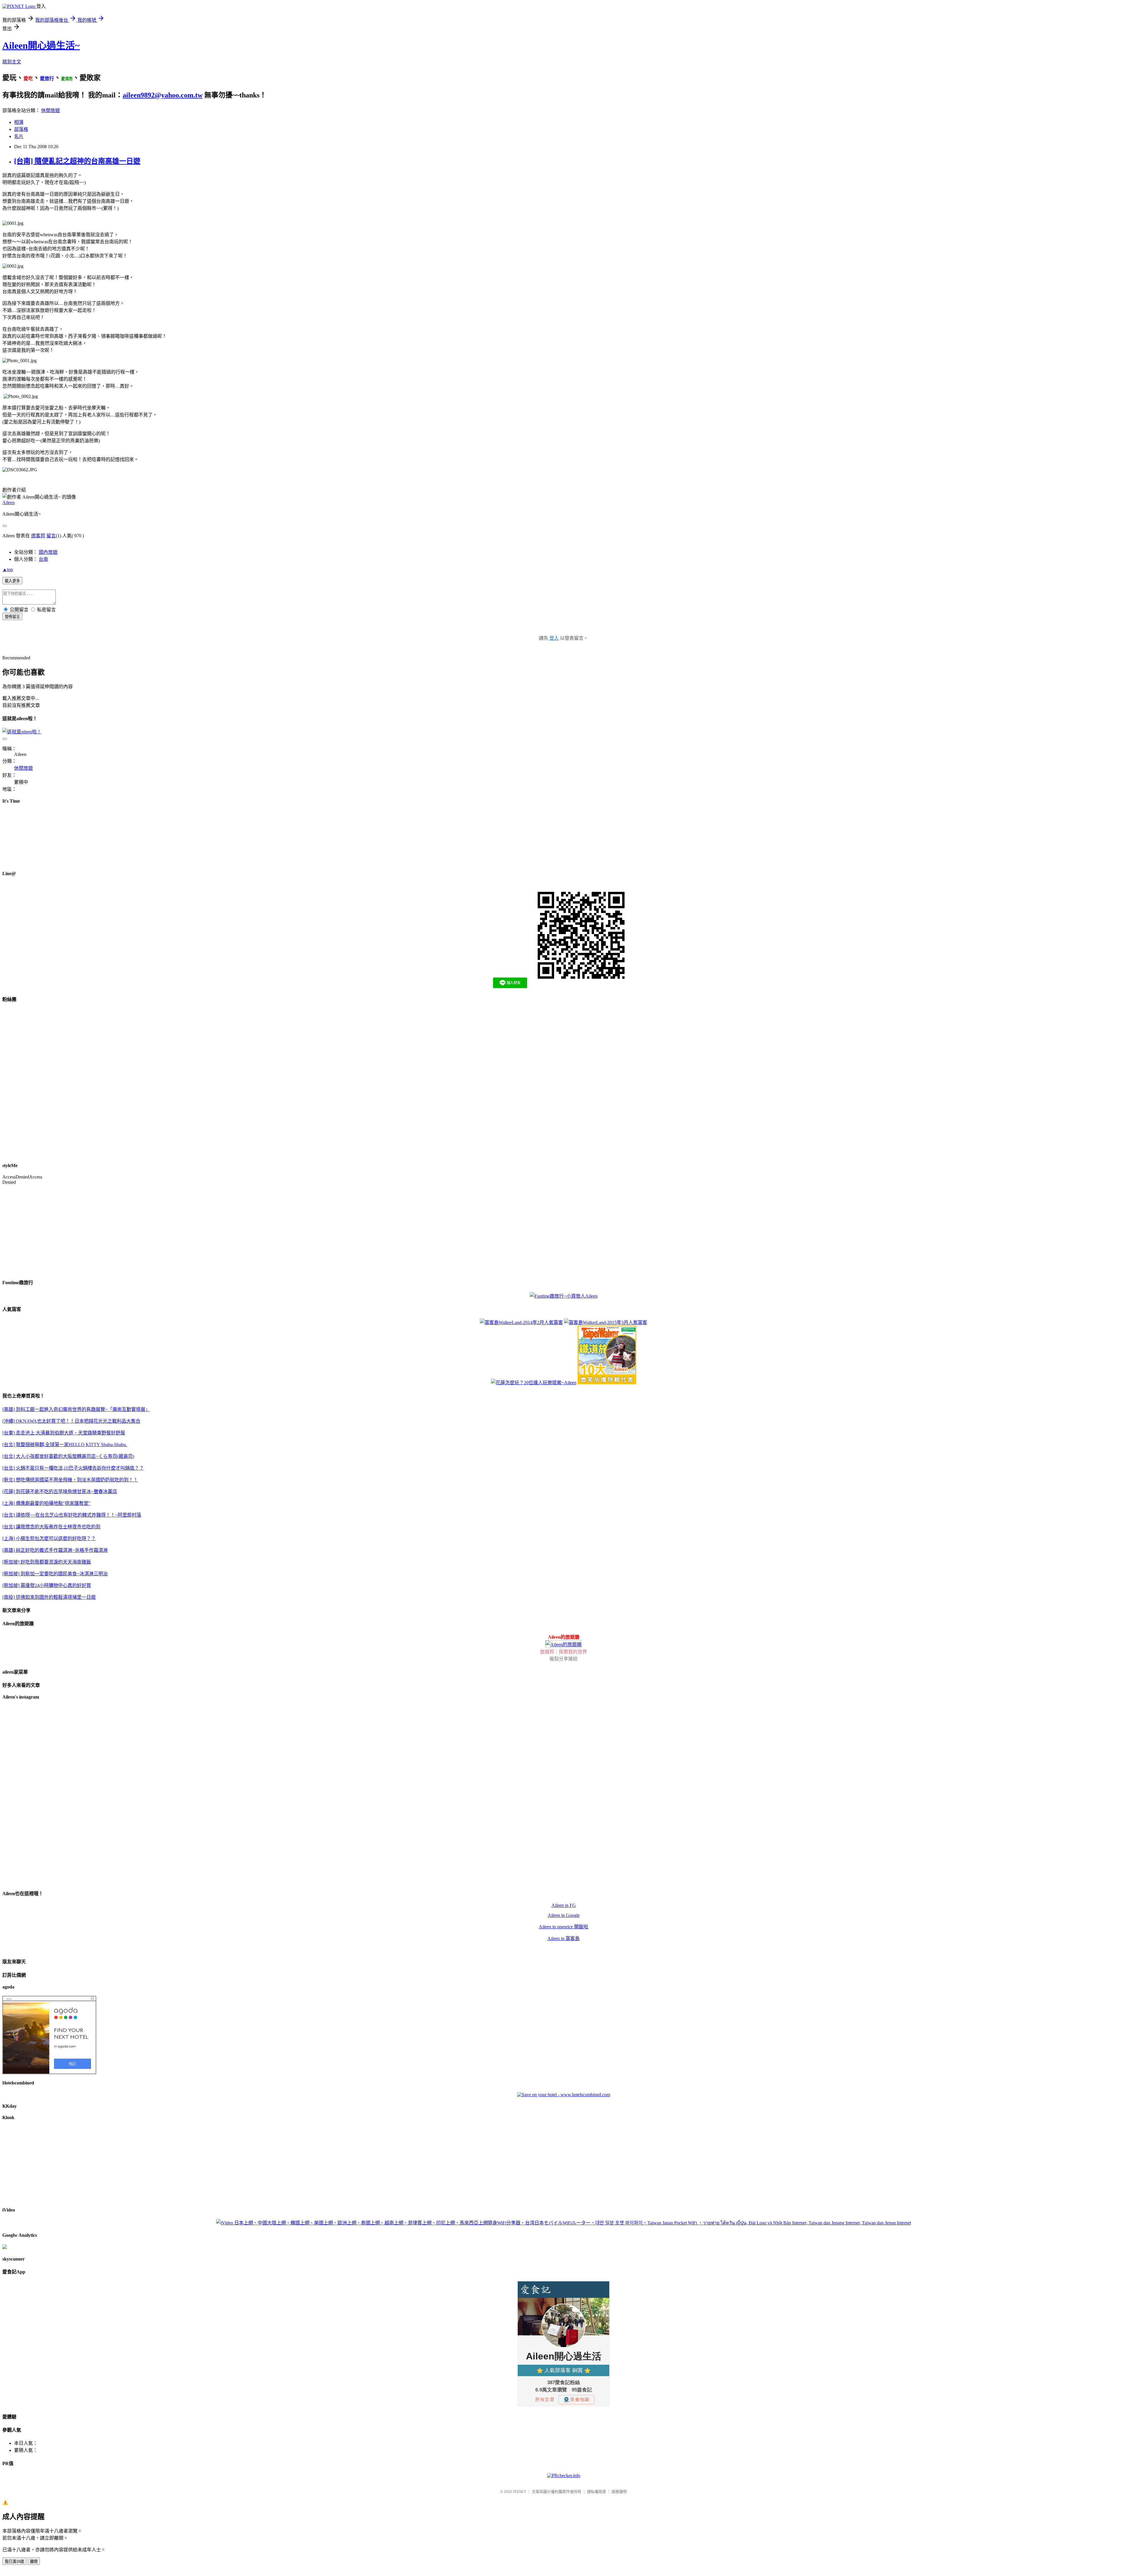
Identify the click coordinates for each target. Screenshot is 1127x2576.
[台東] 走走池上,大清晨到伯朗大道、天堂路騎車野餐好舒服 (64, 1433)
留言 (51, 536)
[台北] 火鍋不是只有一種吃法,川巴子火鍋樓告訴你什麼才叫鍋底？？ (73, 1468)
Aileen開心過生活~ (41, 45)
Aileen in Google (564, 1915)
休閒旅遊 (50, 110)
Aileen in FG (564, 1905)
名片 (19, 136)
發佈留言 (12, 617)
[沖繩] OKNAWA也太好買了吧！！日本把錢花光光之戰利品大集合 (71, 1421)
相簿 (19, 122)
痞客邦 (38, 536)
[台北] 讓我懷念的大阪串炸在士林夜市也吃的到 (51, 1527)
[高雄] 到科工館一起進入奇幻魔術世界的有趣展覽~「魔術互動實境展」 (76, 1409)
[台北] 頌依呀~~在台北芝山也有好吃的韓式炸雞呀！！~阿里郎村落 (72, 1515)
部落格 (21, 129)
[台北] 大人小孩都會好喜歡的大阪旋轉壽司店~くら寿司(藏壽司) (68, 1456)
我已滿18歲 (14, 2561)
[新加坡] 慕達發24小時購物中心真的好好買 (47, 1585)
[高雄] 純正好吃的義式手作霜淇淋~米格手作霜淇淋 (55, 1550)
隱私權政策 (597, 2492)
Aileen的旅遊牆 (564, 1637)
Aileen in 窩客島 (563, 1938)
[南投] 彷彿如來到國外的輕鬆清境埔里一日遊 (49, 1597)
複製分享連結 (563, 1659)
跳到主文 (12, 62)
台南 (43, 559)
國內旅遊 (48, 552)
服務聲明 (619, 2492)
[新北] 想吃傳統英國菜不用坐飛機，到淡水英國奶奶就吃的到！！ (70, 1480)
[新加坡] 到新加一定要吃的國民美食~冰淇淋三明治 (55, 1574)
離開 (34, 2561)
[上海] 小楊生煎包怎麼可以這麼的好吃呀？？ (49, 1538)
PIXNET (520, 2492)
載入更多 (12, 581)
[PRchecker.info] (564, 2475)
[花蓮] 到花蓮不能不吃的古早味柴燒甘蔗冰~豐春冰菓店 (60, 1492)
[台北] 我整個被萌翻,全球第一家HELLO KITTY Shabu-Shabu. (65, 1445)
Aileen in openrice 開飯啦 (563, 1927)
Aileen (9, 503)
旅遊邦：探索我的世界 (563, 1652)
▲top (8, 569)
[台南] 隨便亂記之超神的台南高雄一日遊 (77, 161)
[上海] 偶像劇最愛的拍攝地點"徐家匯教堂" (46, 1503)
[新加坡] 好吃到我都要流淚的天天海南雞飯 (47, 1562)
